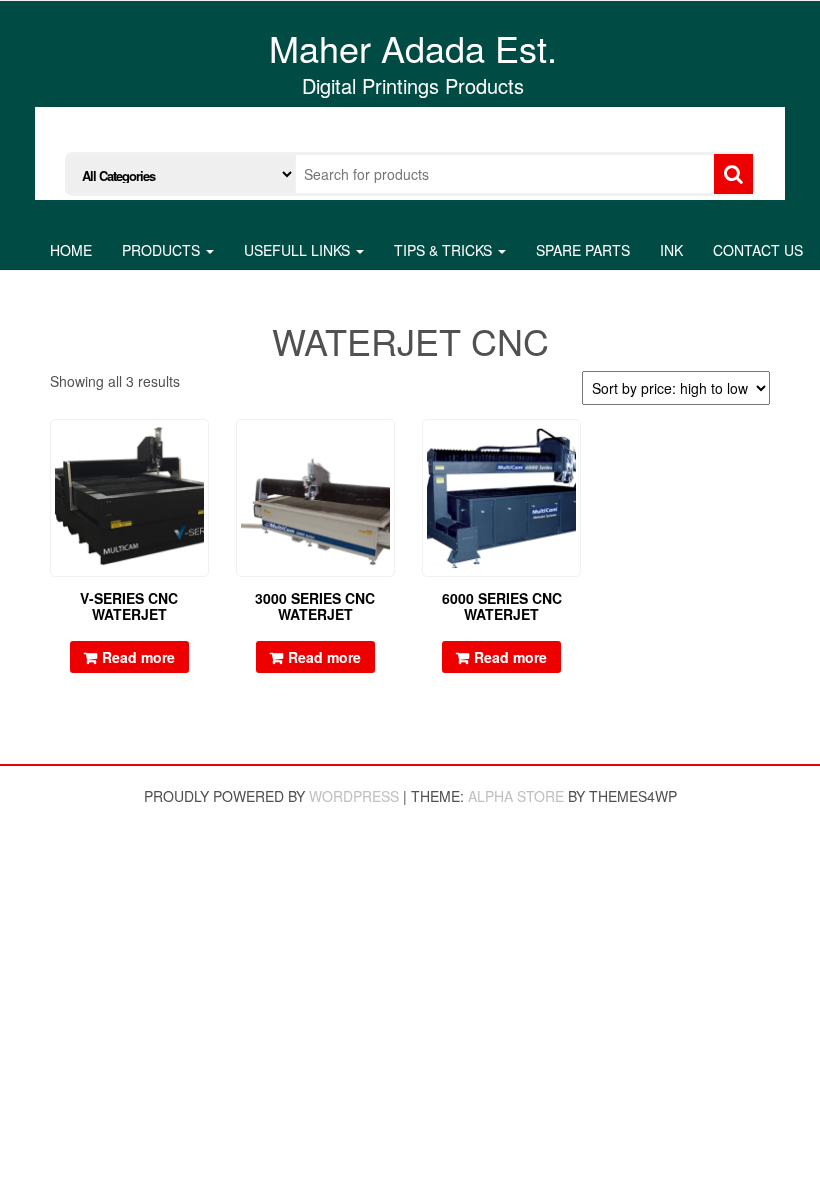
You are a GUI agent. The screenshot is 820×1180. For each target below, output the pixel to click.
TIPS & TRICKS (445, 250)
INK (671, 250)
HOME (71, 250)
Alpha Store (516, 796)
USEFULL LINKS (299, 250)
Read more (138, 657)
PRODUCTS (163, 250)
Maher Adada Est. (413, 47)
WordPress (354, 796)
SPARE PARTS (583, 250)
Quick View (199, 448)
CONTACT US (758, 250)
